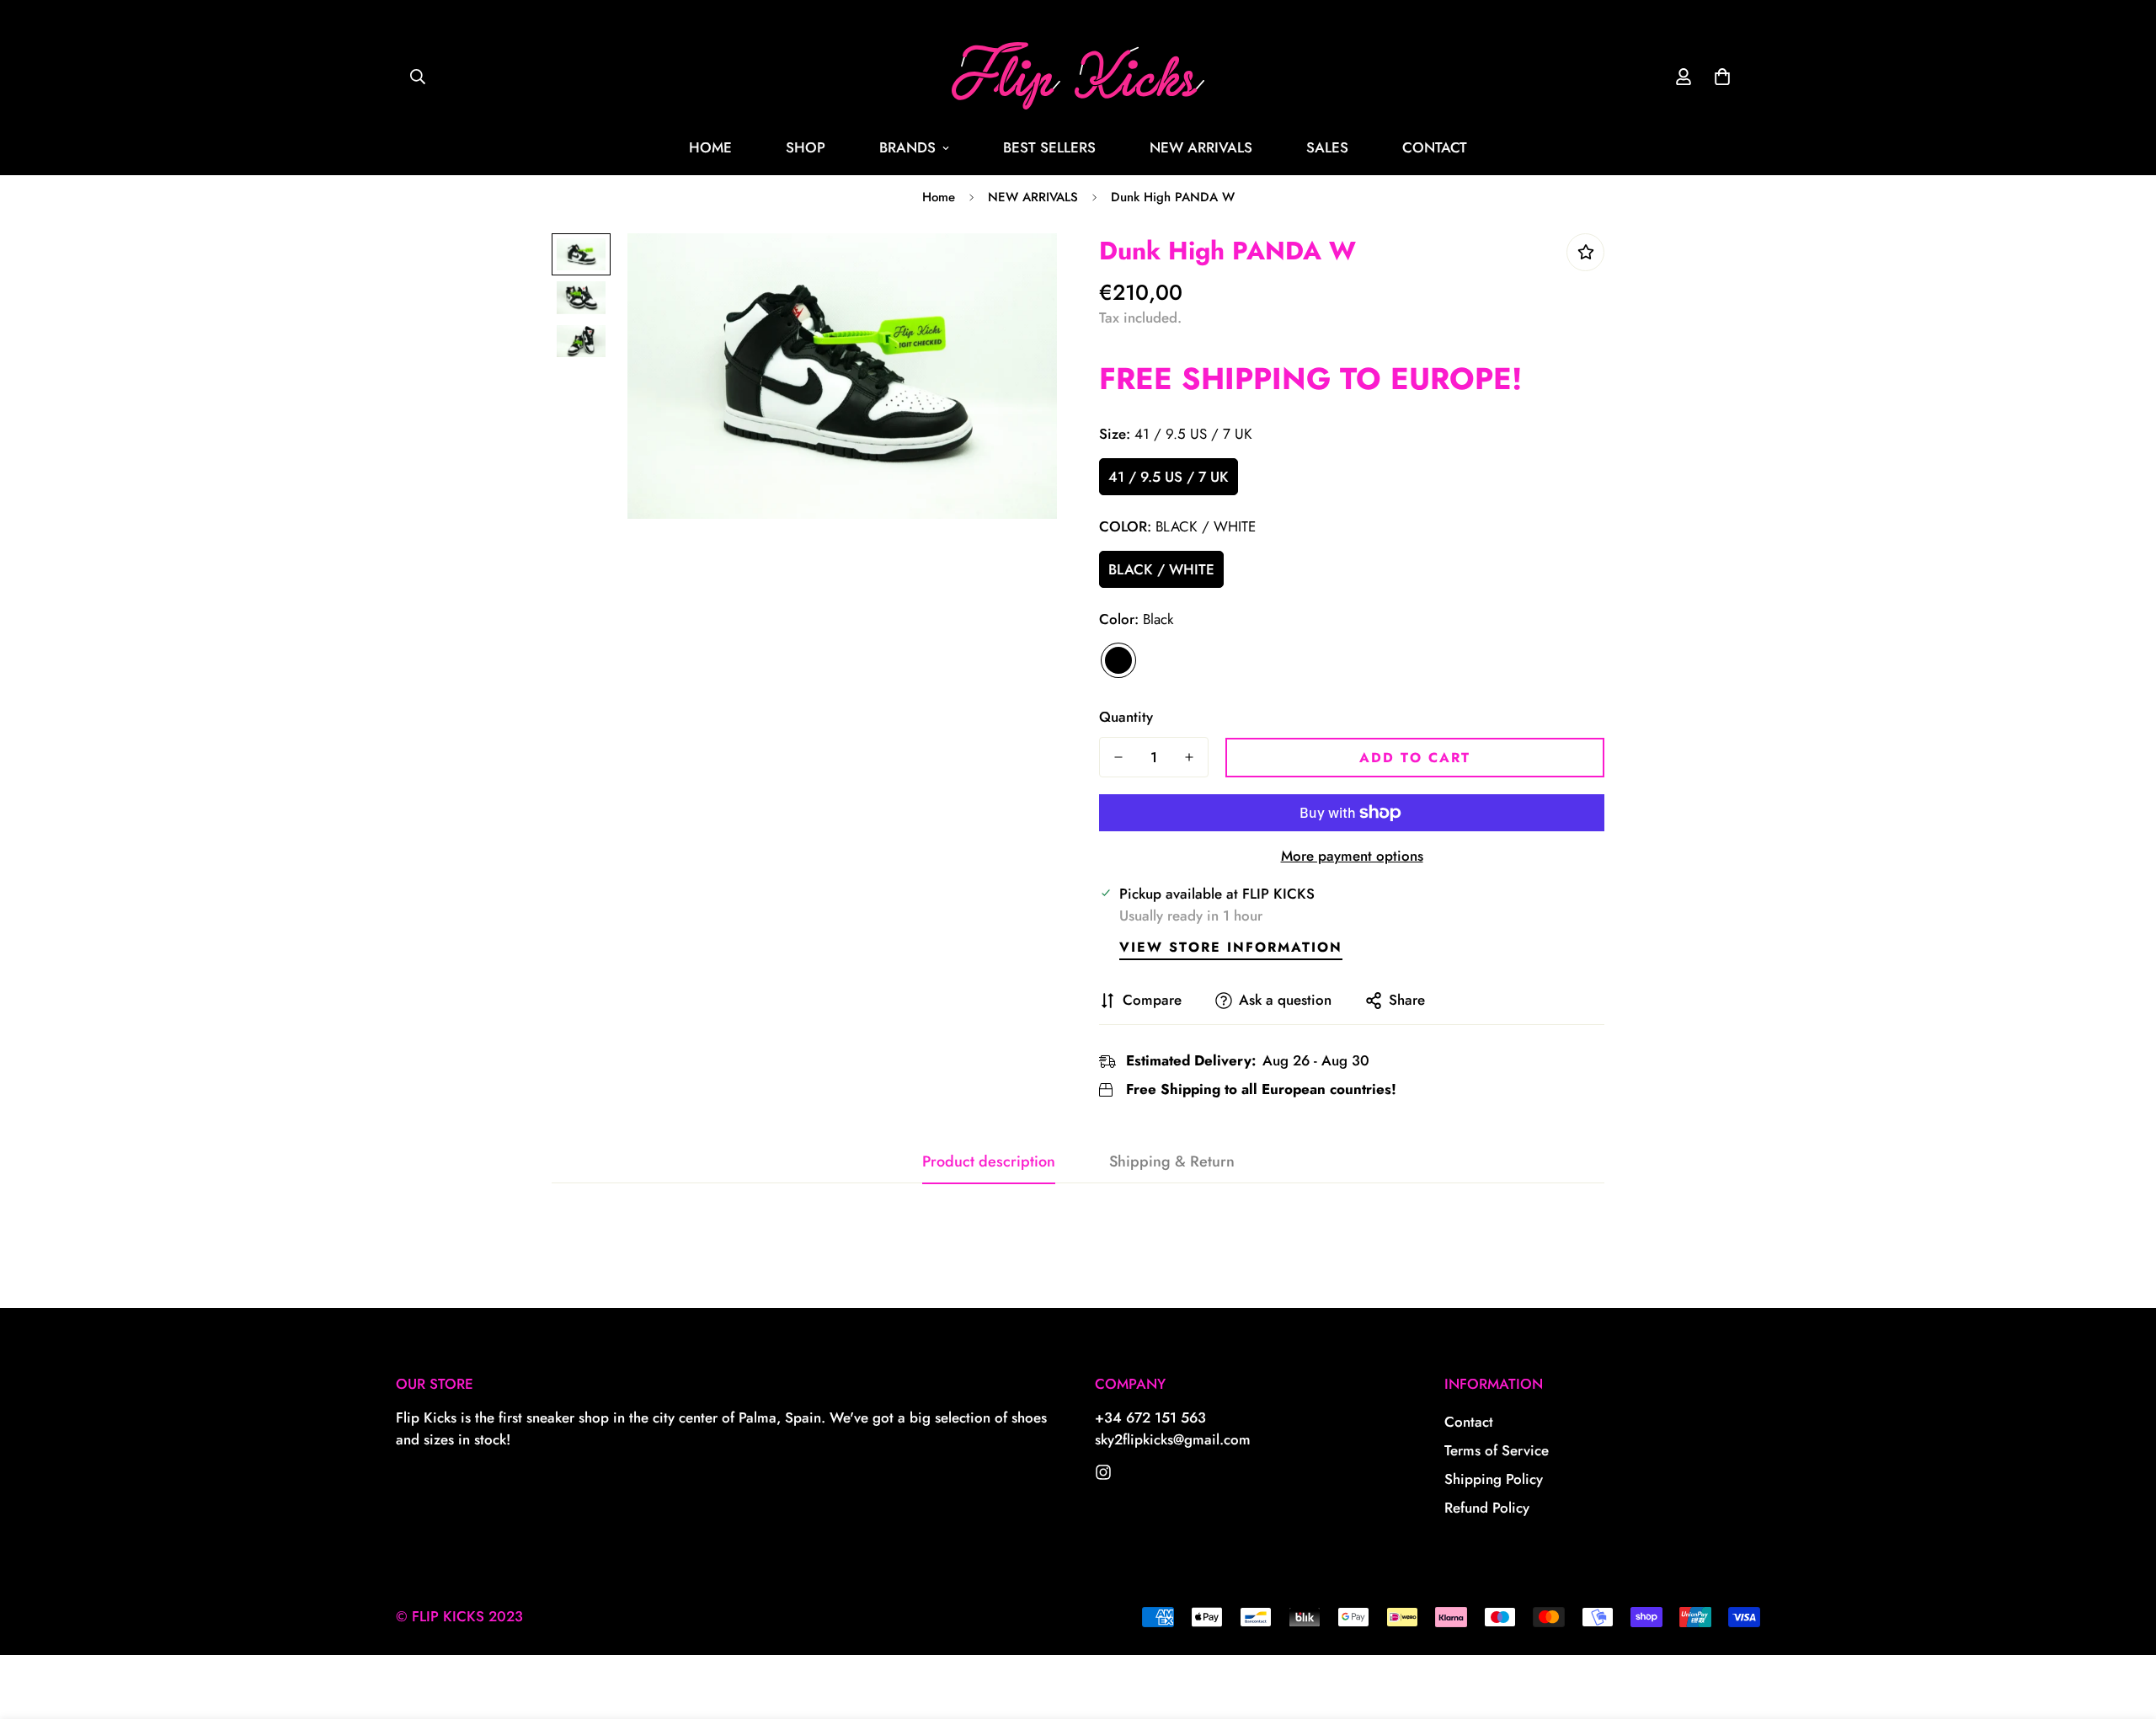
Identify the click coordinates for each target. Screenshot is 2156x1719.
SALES (1327, 147)
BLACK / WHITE (1161, 569)
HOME (710, 147)
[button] (1722, 77)
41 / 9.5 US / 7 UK (1169, 477)
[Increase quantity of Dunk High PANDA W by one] (1189, 757)
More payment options (1352, 856)
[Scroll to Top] (2123, 1627)
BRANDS (907, 147)
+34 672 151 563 (1150, 1417)
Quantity (1126, 717)
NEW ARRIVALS (1201, 147)
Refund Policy (1487, 1508)
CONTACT (1435, 147)
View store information (1231, 947)
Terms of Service (1497, 1450)
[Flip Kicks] (1103, 1472)
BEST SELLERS (1049, 147)
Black (1118, 660)
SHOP (806, 147)
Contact (1469, 1422)
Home (939, 197)
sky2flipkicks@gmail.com (1173, 1439)
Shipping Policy (1494, 1479)
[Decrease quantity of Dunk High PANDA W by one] (1118, 757)
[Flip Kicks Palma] (1078, 77)
